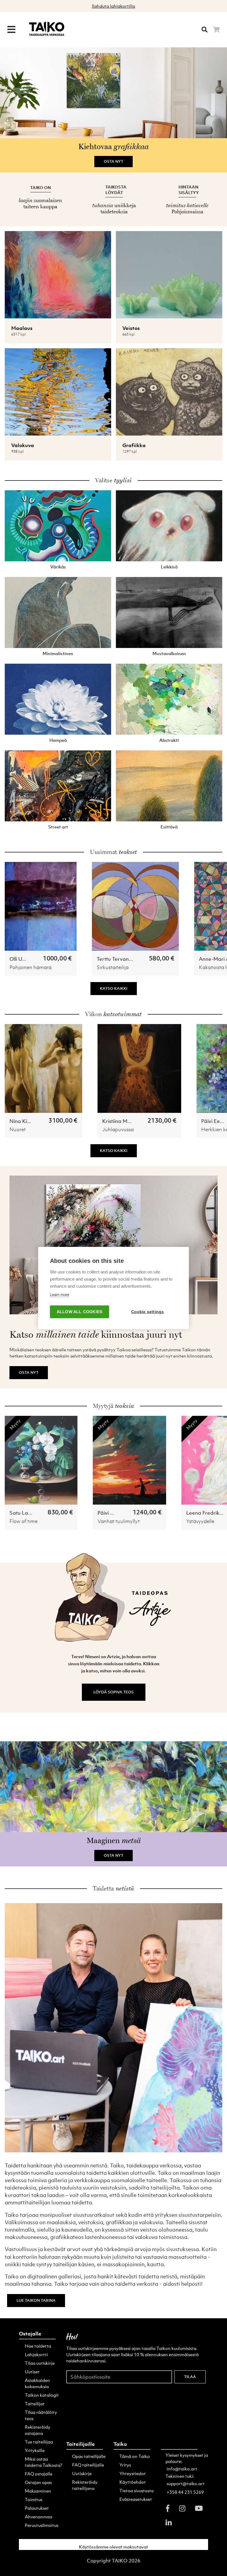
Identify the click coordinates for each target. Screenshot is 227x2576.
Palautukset (37, 2508)
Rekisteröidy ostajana (38, 2430)
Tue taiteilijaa (39, 2442)
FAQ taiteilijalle (88, 2465)
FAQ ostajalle (39, 2474)
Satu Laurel (23, 1513)
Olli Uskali (21, 959)
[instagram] (182, 2508)
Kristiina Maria (120, 1121)
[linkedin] (169, 2522)
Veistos (131, 328)
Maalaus (22, 328)
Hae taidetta (38, 2346)
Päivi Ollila (110, 1513)
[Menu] (11, 30)
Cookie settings (148, 1312)
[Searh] (205, 30)
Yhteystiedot (133, 2473)
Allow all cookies (80, 1312)
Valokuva (23, 445)
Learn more (60, 1295)
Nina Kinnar (24, 1121)
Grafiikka (134, 445)
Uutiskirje (82, 2473)
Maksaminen (38, 2491)
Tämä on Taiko (135, 2456)
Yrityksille (35, 2450)
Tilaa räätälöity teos (41, 2415)
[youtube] (199, 2508)
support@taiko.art (186, 2483)
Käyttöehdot (133, 2482)
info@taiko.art (182, 2469)
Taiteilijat (35, 2403)
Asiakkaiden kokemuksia (37, 2383)
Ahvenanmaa (39, 2517)
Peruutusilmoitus (42, 2525)
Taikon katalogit (42, 2395)
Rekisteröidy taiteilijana (85, 2485)
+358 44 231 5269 (185, 2492)
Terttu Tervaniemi (118, 959)
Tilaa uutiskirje (40, 2363)
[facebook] (168, 2508)
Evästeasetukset (136, 2499)
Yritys (125, 2465)
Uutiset (32, 2372)
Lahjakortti (36, 2354)
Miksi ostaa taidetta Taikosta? (44, 2462)
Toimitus (34, 2499)
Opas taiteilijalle (89, 2456)
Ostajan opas (38, 2482)
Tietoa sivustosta (137, 2490)
